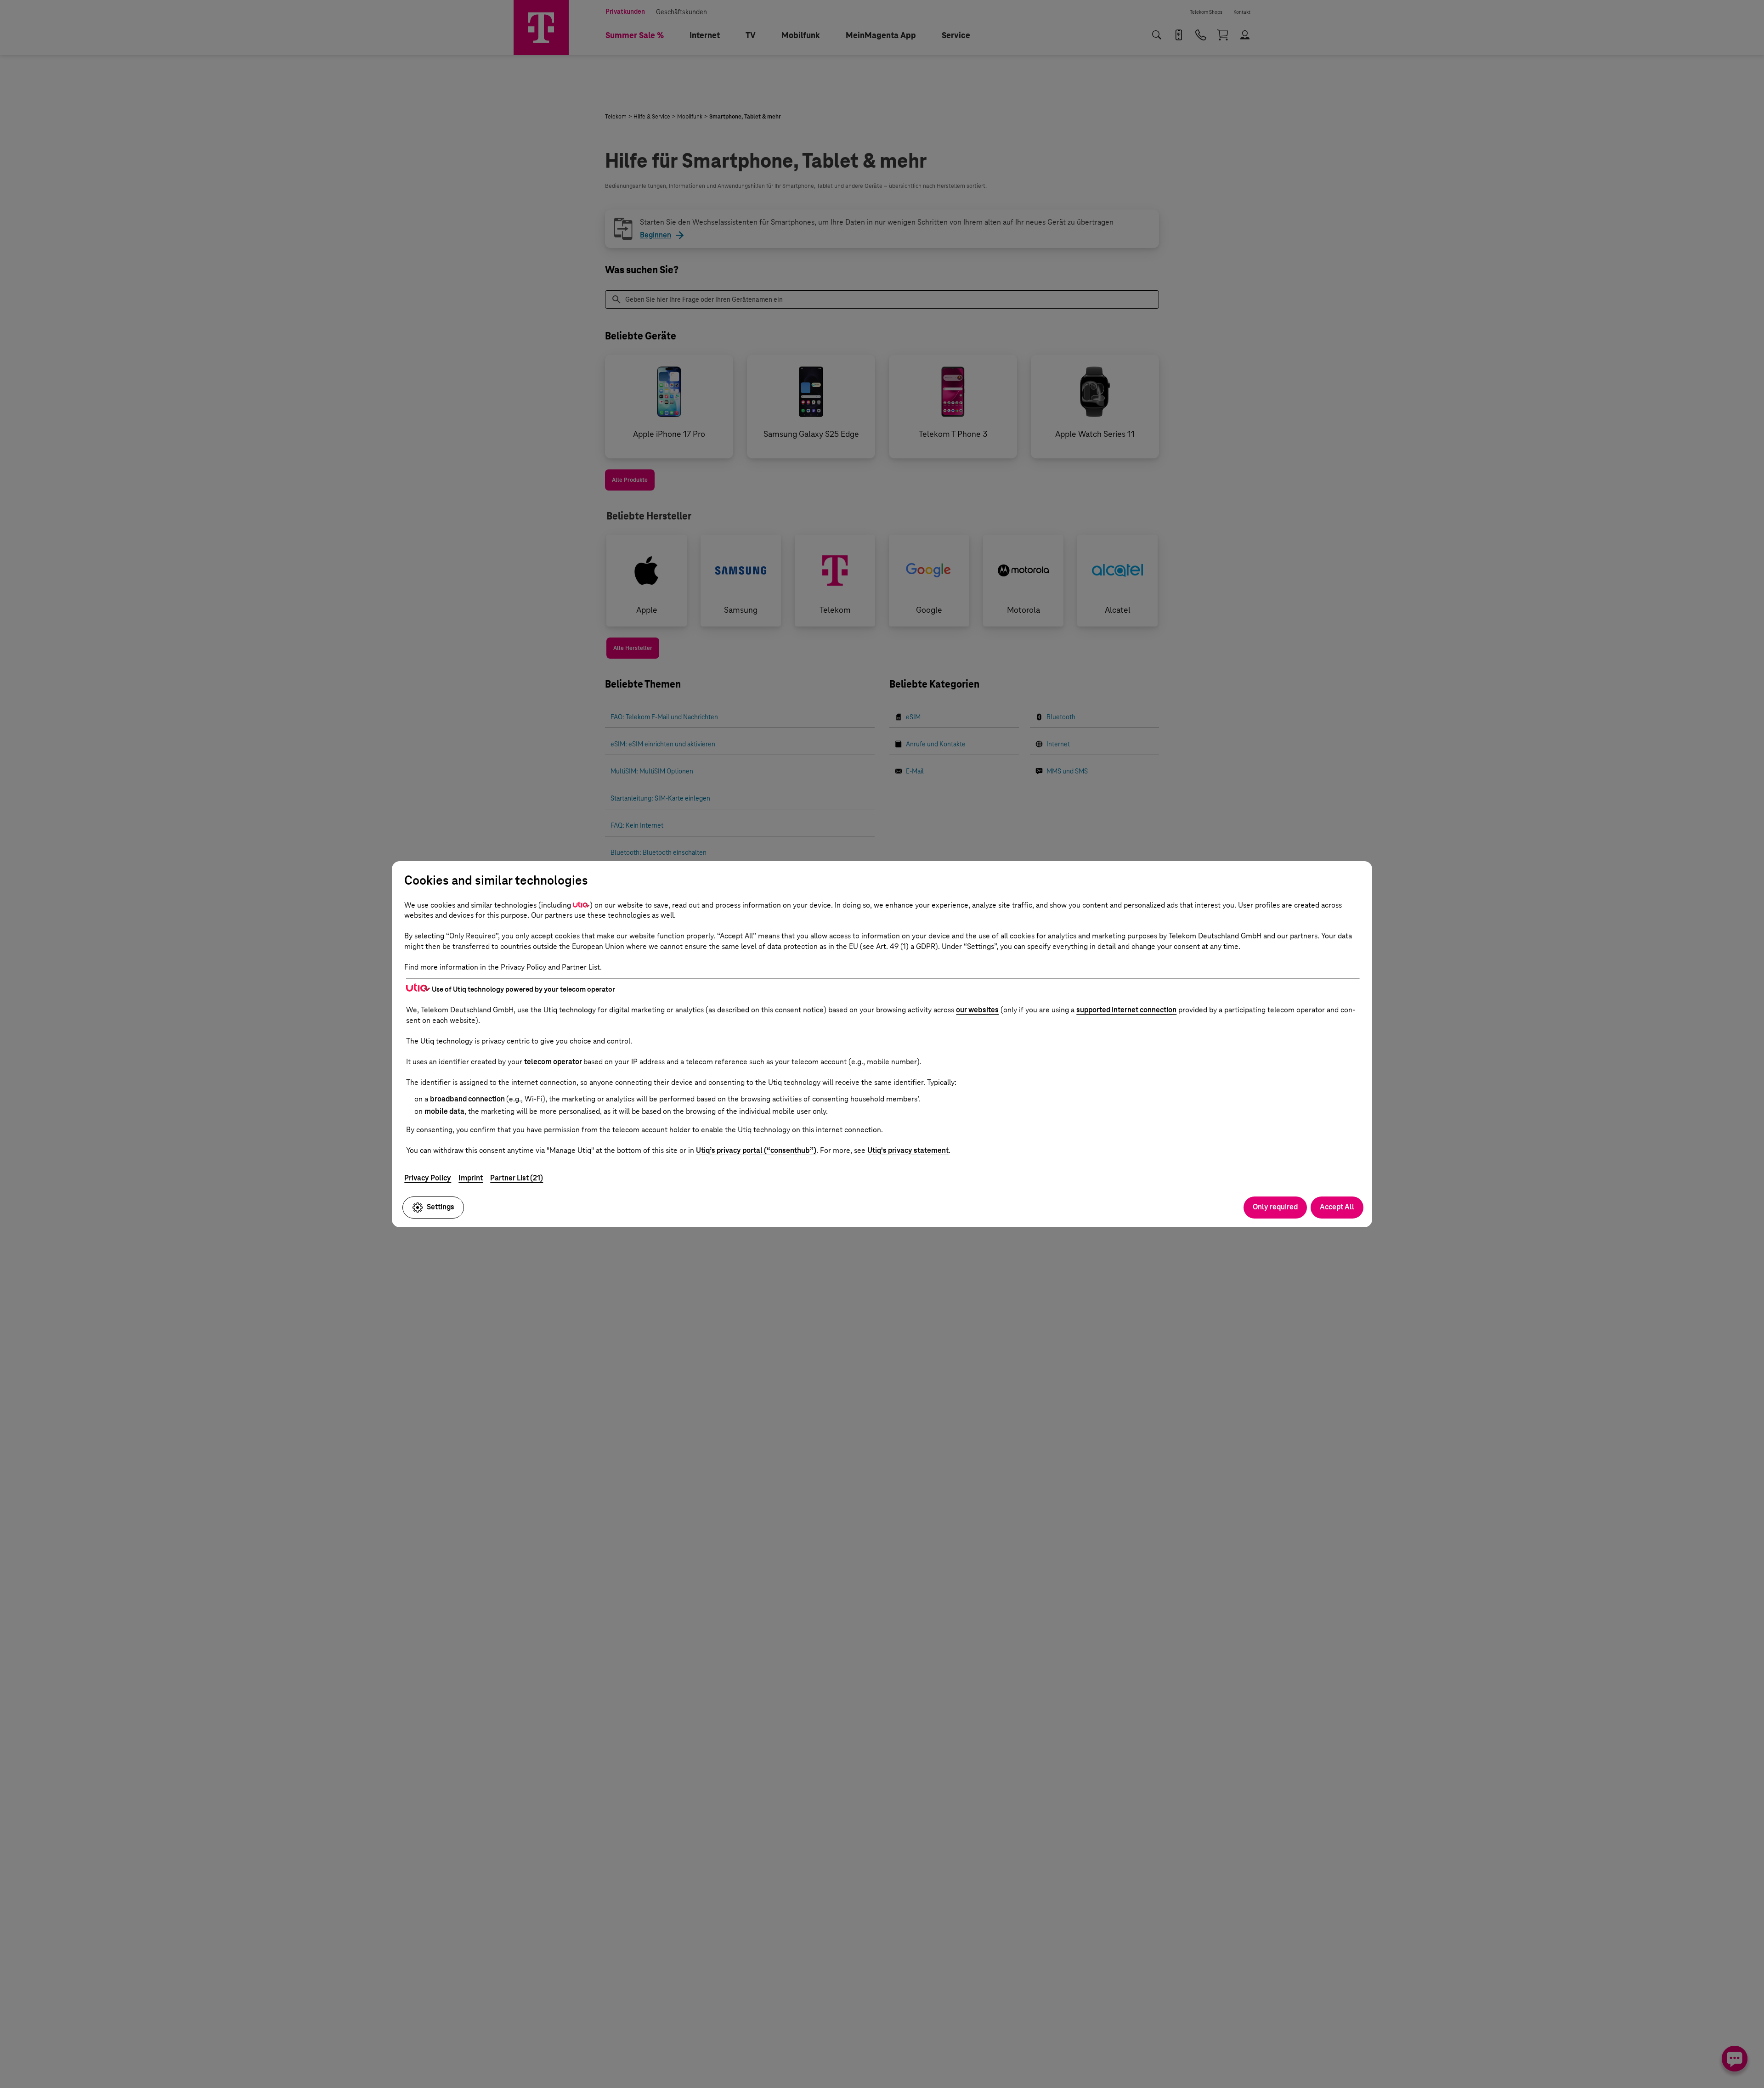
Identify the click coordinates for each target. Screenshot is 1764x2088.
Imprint (471, 1178)
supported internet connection (1126, 1010)
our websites (977, 1010)
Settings (441, 1207)
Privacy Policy (428, 1178)
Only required (1275, 1207)
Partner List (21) (517, 1178)
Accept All (1337, 1207)
